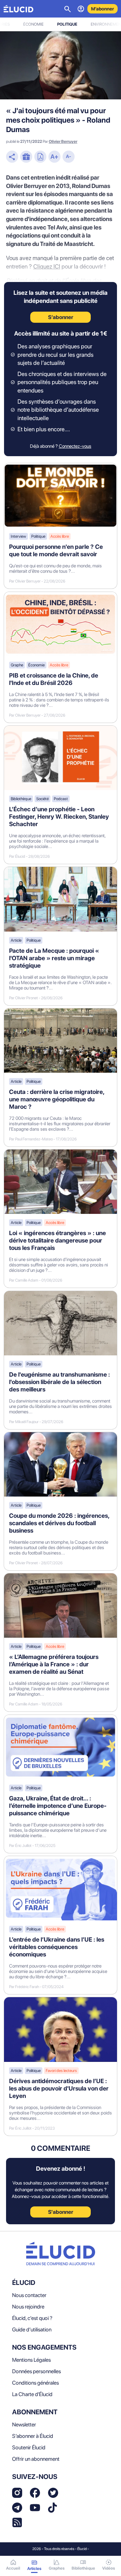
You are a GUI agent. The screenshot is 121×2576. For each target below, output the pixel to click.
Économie (33, 24)
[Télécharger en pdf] (40, 157)
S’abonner (61, 317)
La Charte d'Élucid (32, 2394)
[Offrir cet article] (26, 157)
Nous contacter (29, 2295)
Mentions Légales (31, 2360)
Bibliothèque (21, 799)
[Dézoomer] (69, 157)
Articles (34, 2569)
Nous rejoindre (28, 2307)
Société (43, 799)
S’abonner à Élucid (33, 2436)
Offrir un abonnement (36, 2459)
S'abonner (61, 2212)
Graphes (57, 2568)
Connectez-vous (75, 446)
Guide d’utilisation (32, 2330)
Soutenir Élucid (29, 2447)
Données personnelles (36, 2371)
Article (16, 940)
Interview (18, 536)
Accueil (13, 2568)
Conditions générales (35, 2383)
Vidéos (109, 2568)
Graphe (17, 665)
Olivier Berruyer (63, 142)
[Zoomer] (54, 157)
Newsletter (24, 2425)
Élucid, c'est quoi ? (32, 2318)
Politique (67, 24)
